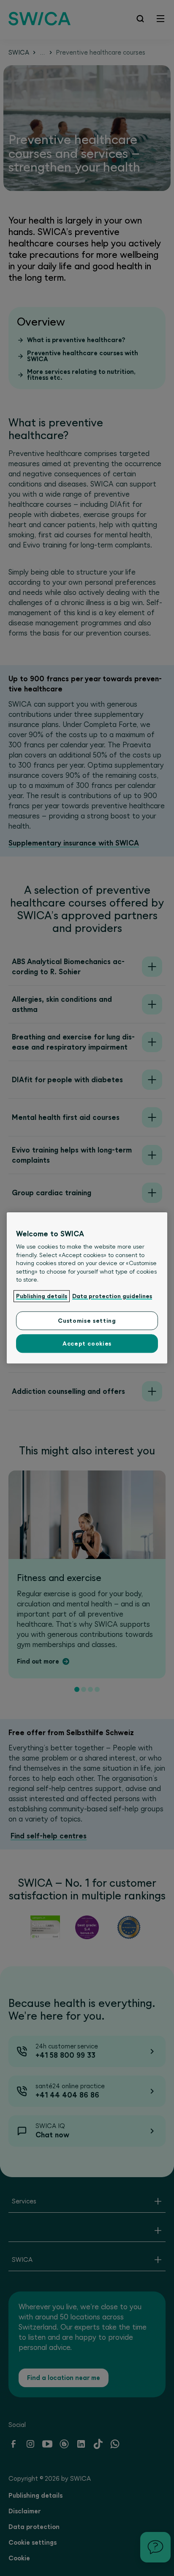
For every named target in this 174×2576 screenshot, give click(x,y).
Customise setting (87, 1321)
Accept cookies (87, 1344)
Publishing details (42, 1296)
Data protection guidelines (112, 1296)
